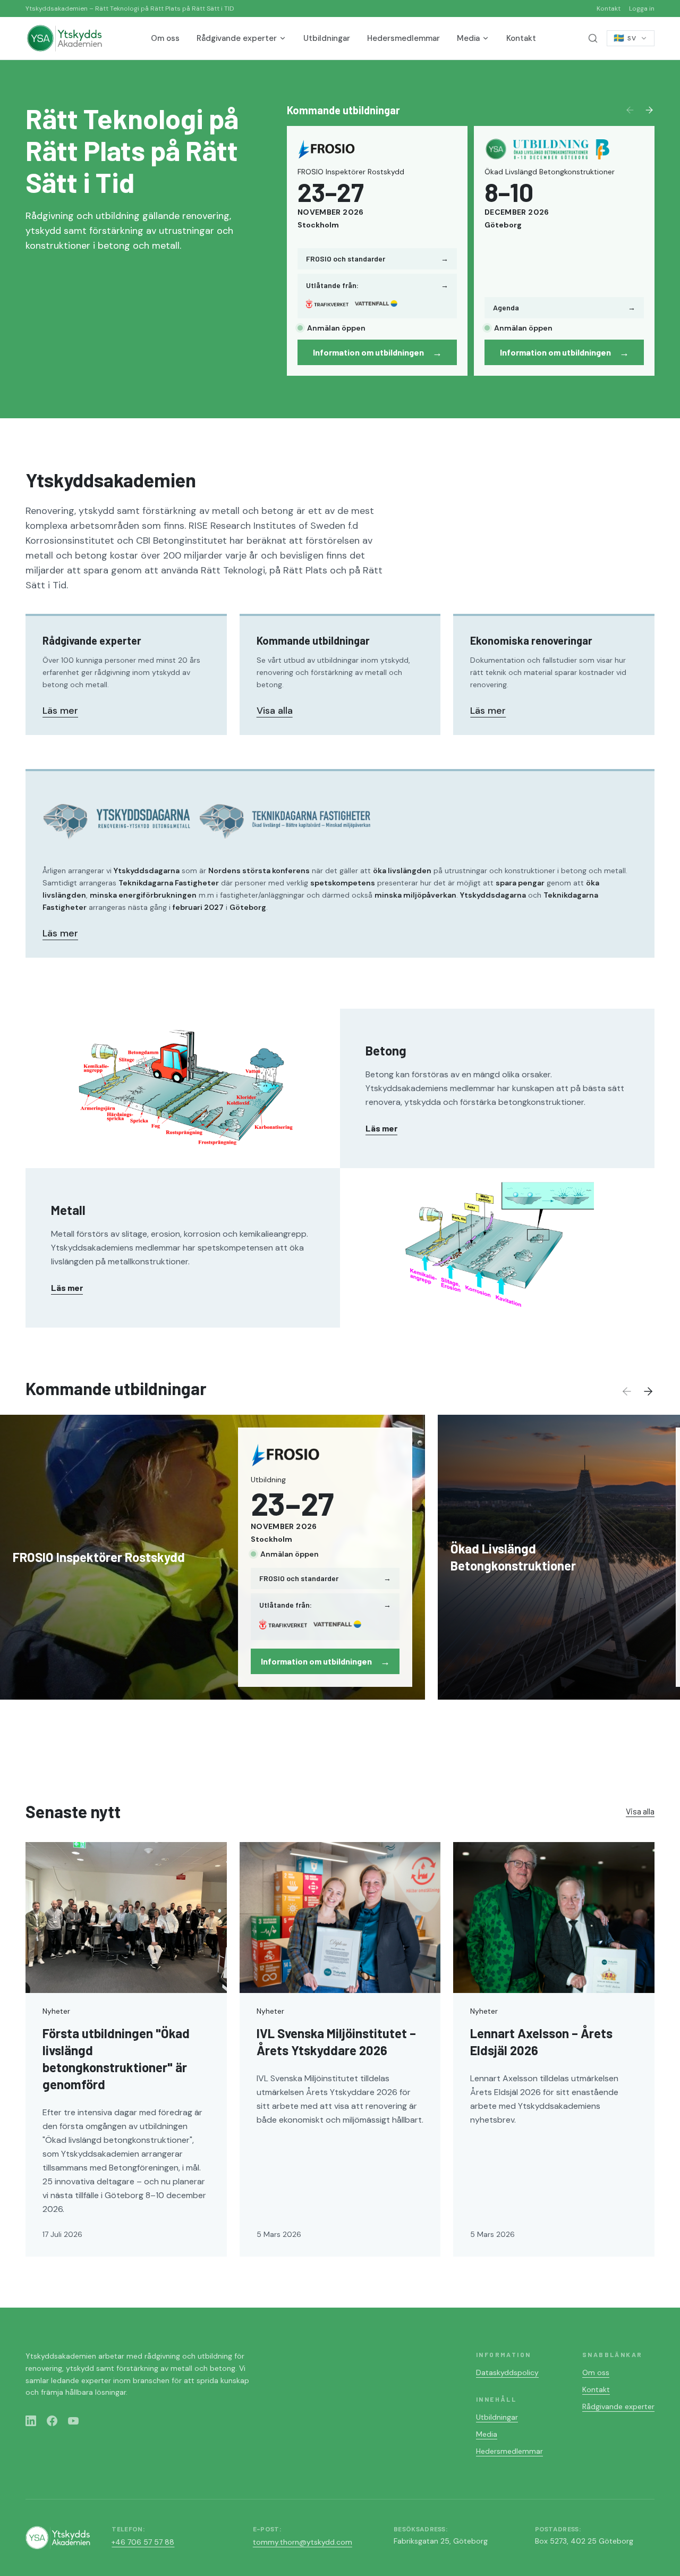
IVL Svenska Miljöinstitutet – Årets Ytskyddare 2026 (336, 2042)
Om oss (165, 38)
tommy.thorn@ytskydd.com (303, 2542)
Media (468, 38)
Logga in (642, 9)
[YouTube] (73, 2421)
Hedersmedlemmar (403, 38)
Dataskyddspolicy (507, 2372)
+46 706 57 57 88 (143, 2542)
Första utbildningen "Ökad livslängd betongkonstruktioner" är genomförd (116, 2059)
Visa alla (275, 711)
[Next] (649, 110)
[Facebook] (52, 2421)
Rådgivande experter (237, 38)
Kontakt (609, 9)
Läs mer (60, 711)
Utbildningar (327, 38)
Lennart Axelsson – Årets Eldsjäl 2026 (541, 2042)
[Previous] (630, 110)
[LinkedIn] (31, 2421)
